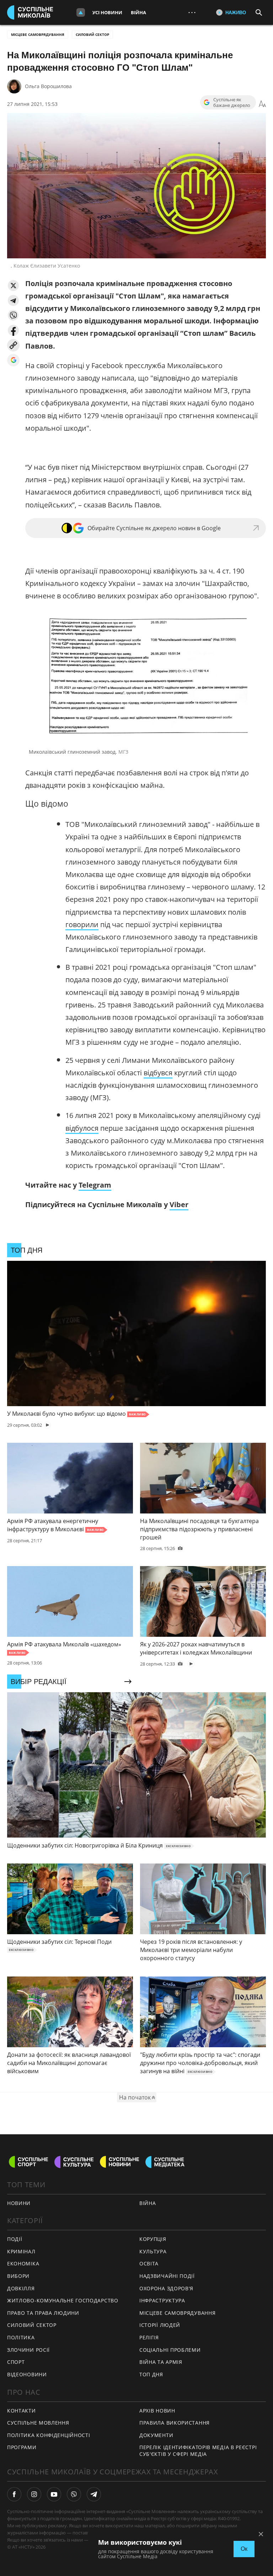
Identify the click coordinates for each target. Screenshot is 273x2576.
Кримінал (21, 2251)
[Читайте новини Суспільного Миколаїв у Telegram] (94, 2494)
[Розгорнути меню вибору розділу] (81, 12)
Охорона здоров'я (166, 2288)
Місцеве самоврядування (38, 34)
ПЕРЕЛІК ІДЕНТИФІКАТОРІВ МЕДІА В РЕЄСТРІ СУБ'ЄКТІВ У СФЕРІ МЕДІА (198, 2451)
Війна (138, 12)
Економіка (23, 2263)
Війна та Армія (161, 2362)
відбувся (158, 1073)
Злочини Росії (28, 2350)
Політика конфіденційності (49, 2435)
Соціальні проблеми (170, 2350)
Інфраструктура (162, 2300)
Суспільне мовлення (38, 2423)
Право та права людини (43, 2313)
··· (192, 12)
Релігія (149, 2337)
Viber (179, 1204)
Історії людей (160, 2325)
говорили (82, 924)
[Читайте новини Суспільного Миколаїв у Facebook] (14, 2494)
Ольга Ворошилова (48, 86)
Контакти (22, 2411)
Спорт (16, 2362)
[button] (13, 286)
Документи (156, 2435)
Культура (153, 2251)
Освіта (149, 2263)
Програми (22, 2447)
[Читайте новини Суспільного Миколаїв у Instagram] (34, 2494)
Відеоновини (27, 2374)
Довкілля (21, 2288)
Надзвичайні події (167, 2276)
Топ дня (151, 2374)
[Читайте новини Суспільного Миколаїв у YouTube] (54, 2494)
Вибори (18, 2276)
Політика (21, 2337)
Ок (244, 2549)
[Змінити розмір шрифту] (262, 104)
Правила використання (175, 2423)
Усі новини (107, 12)
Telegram (95, 1185)
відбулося (82, 1128)
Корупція (153, 2239)
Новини (19, 2203)
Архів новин (157, 2411)
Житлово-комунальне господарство (63, 2300)
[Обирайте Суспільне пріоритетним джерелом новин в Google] (13, 360)
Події (15, 2239)
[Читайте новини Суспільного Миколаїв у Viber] (74, 2494)
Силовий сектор (92, 34)
